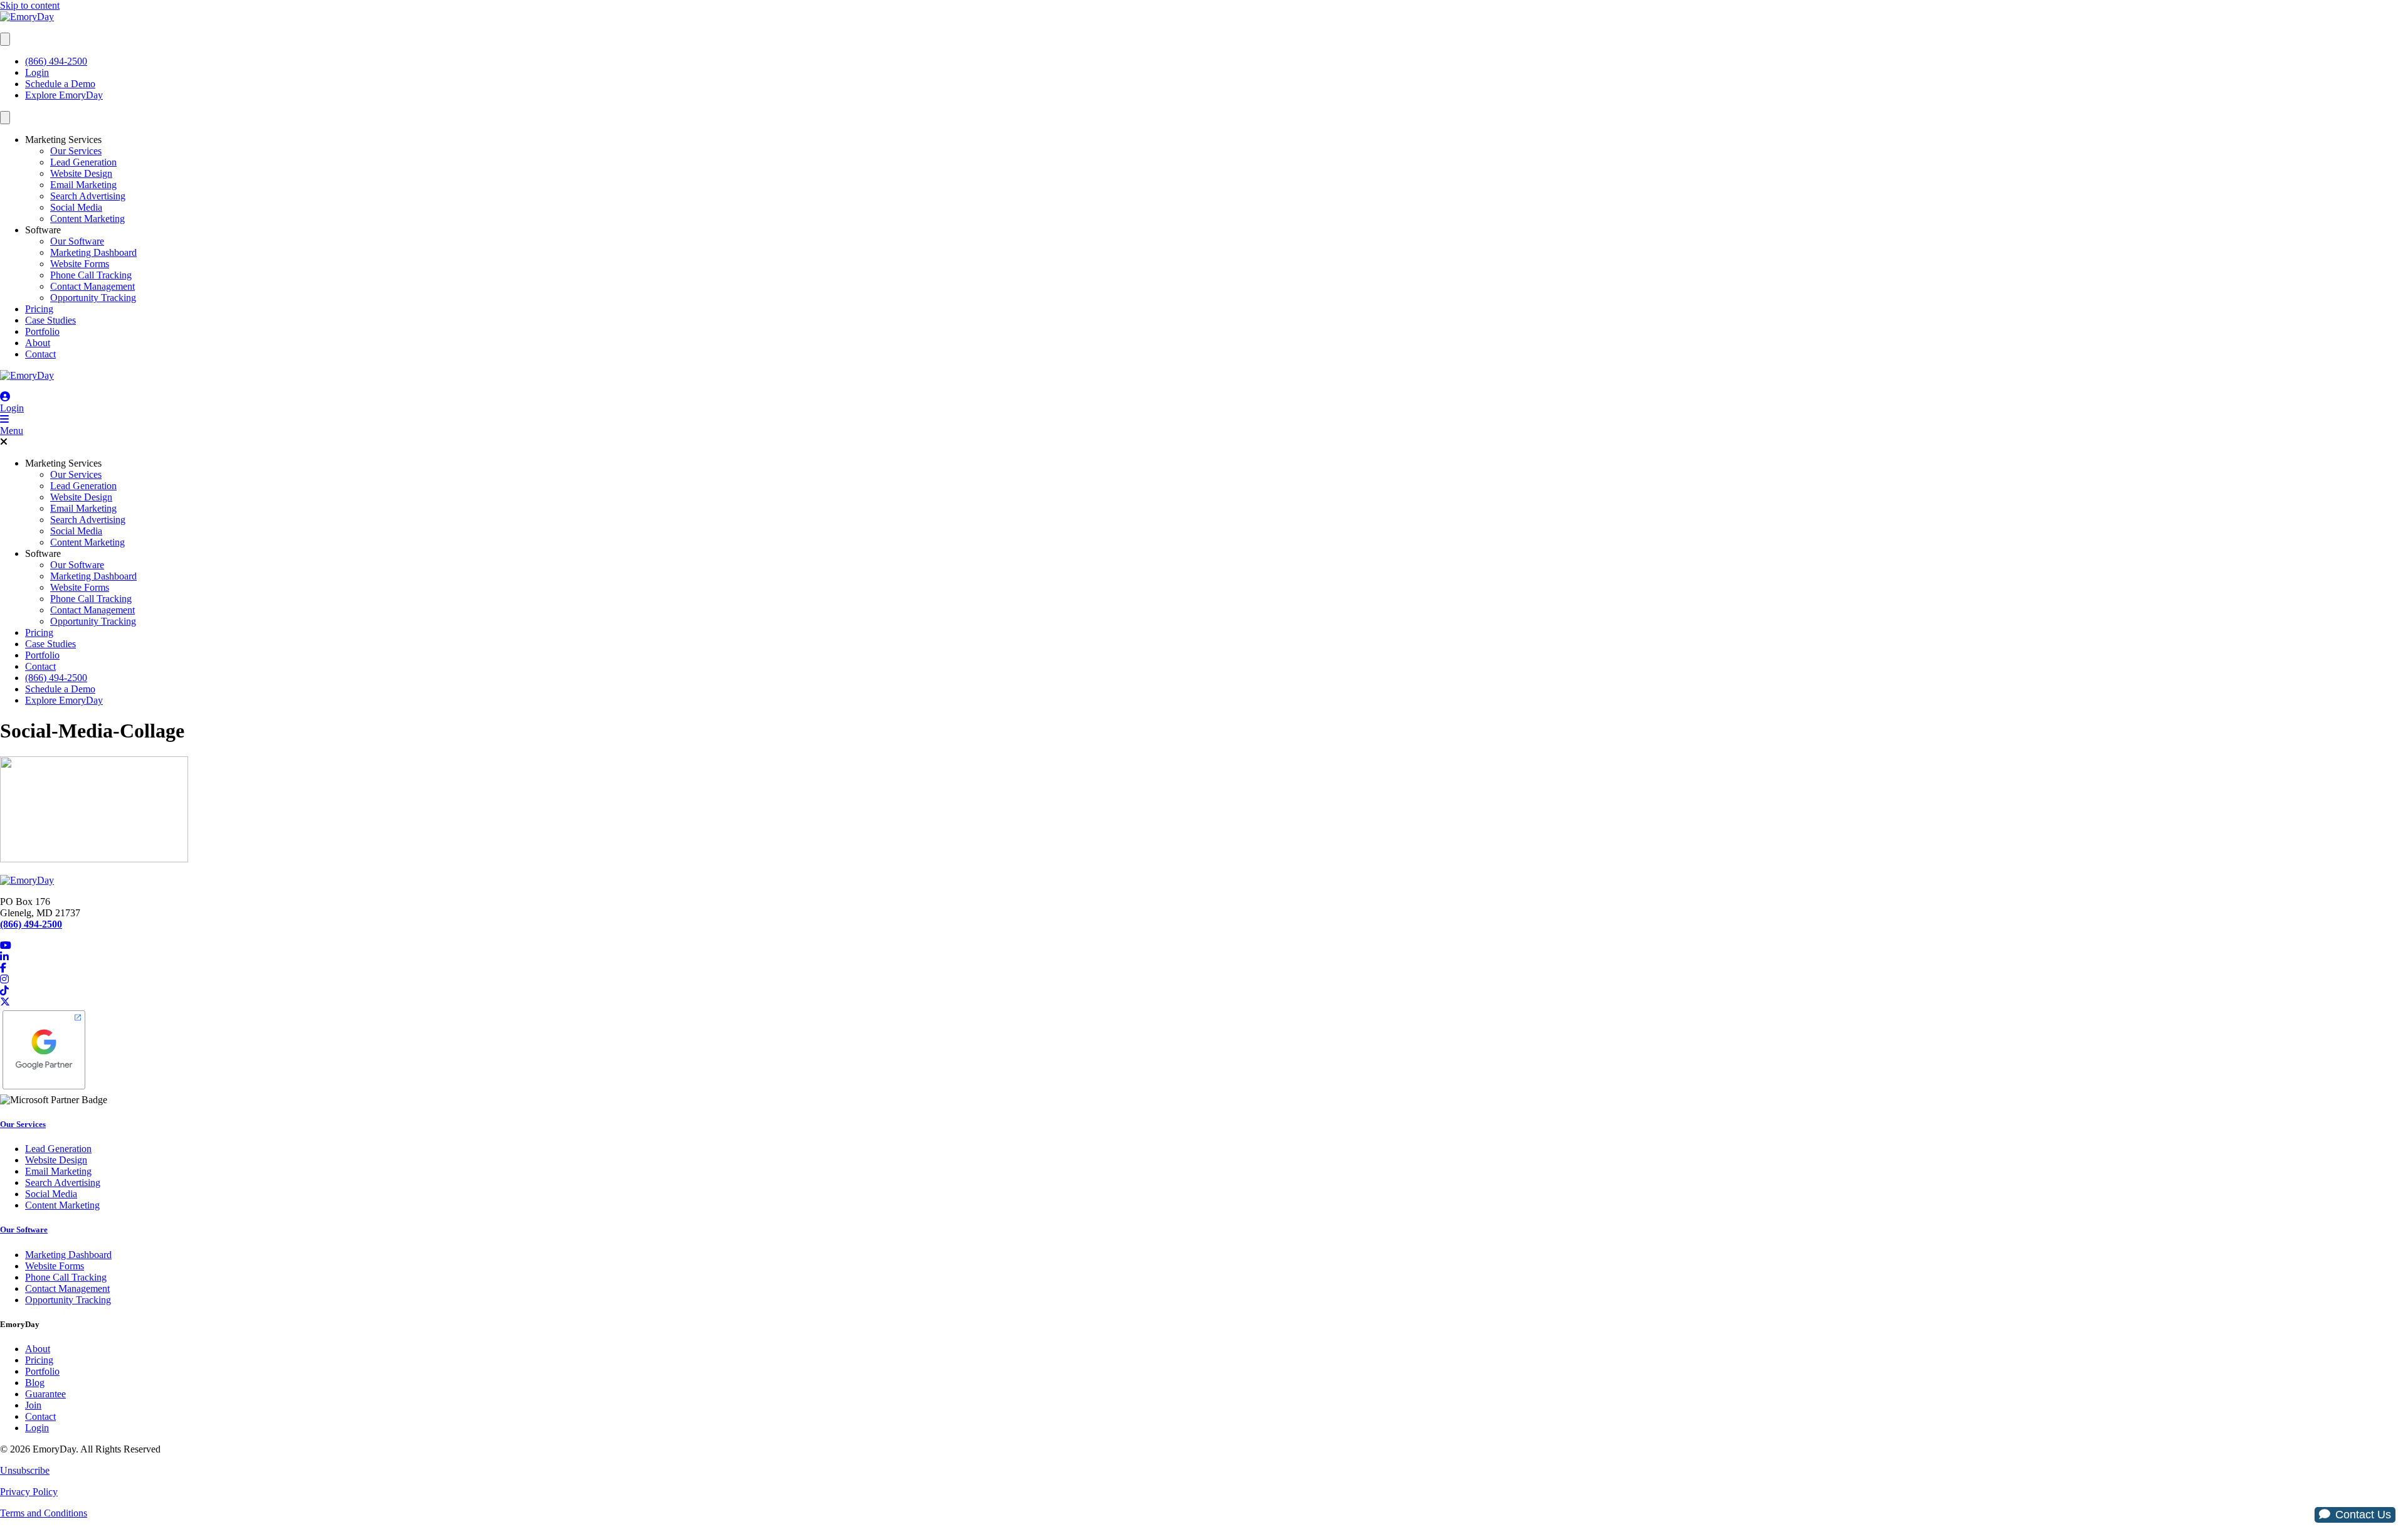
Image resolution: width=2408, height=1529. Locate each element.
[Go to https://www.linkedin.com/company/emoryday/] (1204, 957)
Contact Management (92, 286)
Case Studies (50, 320)
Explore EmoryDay (64, 95)
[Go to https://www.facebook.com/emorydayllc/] (1204, 968)
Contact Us (2363, 1515)
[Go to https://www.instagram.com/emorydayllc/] (1204, 980)
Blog (35, 1383)
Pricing (39, 309)
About (38, 343)
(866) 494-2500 (56, 61)
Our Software (77, 241)
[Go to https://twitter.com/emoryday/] (1204, 1002)
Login (37, 72)
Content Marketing (87, 219)
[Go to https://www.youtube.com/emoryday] (1204, 946)
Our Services (76, 151)
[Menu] (5, 39)
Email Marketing (83, 185)
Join (33, 1405)
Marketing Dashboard (93, 252)
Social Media (76, 207)
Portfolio (42, 331)
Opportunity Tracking (93, 298)
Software (43, 230)
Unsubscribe (25, 1470)
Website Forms (80, 264)
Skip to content (30, 5)
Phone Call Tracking (91, 275)
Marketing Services (63, 140)
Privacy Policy (29, 1492)
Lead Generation (83, 162)
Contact (40, 354)
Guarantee (45, 1394)
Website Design (81, 173)
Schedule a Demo (60, 84)
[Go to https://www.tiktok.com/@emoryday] (1204, 991)
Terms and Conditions (44, 1513)
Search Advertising (88, 196)
